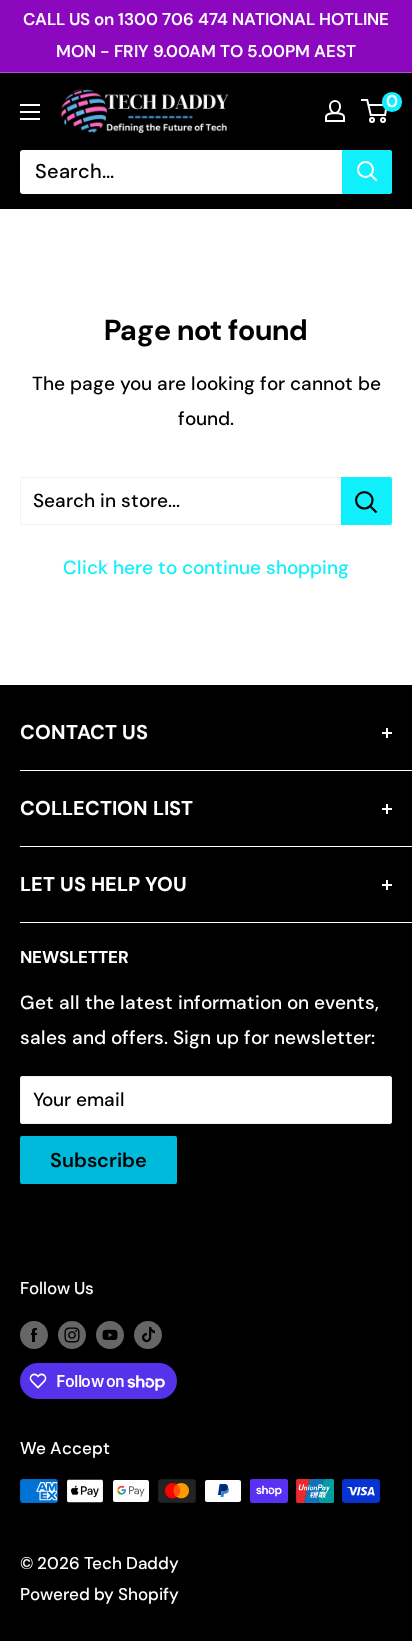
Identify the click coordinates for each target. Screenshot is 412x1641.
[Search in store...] (366, 501)
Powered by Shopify (99, 1594)
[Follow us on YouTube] (110, 1334)
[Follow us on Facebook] (34, 1334)
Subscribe (98, 1160)
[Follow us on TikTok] (148, 1334)
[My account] (335, 111)
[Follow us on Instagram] (72, 1334)
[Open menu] (30, 112)
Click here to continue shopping (206, 567)
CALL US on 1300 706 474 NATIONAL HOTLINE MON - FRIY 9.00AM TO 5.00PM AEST (206, 35)
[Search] (367, 172)
